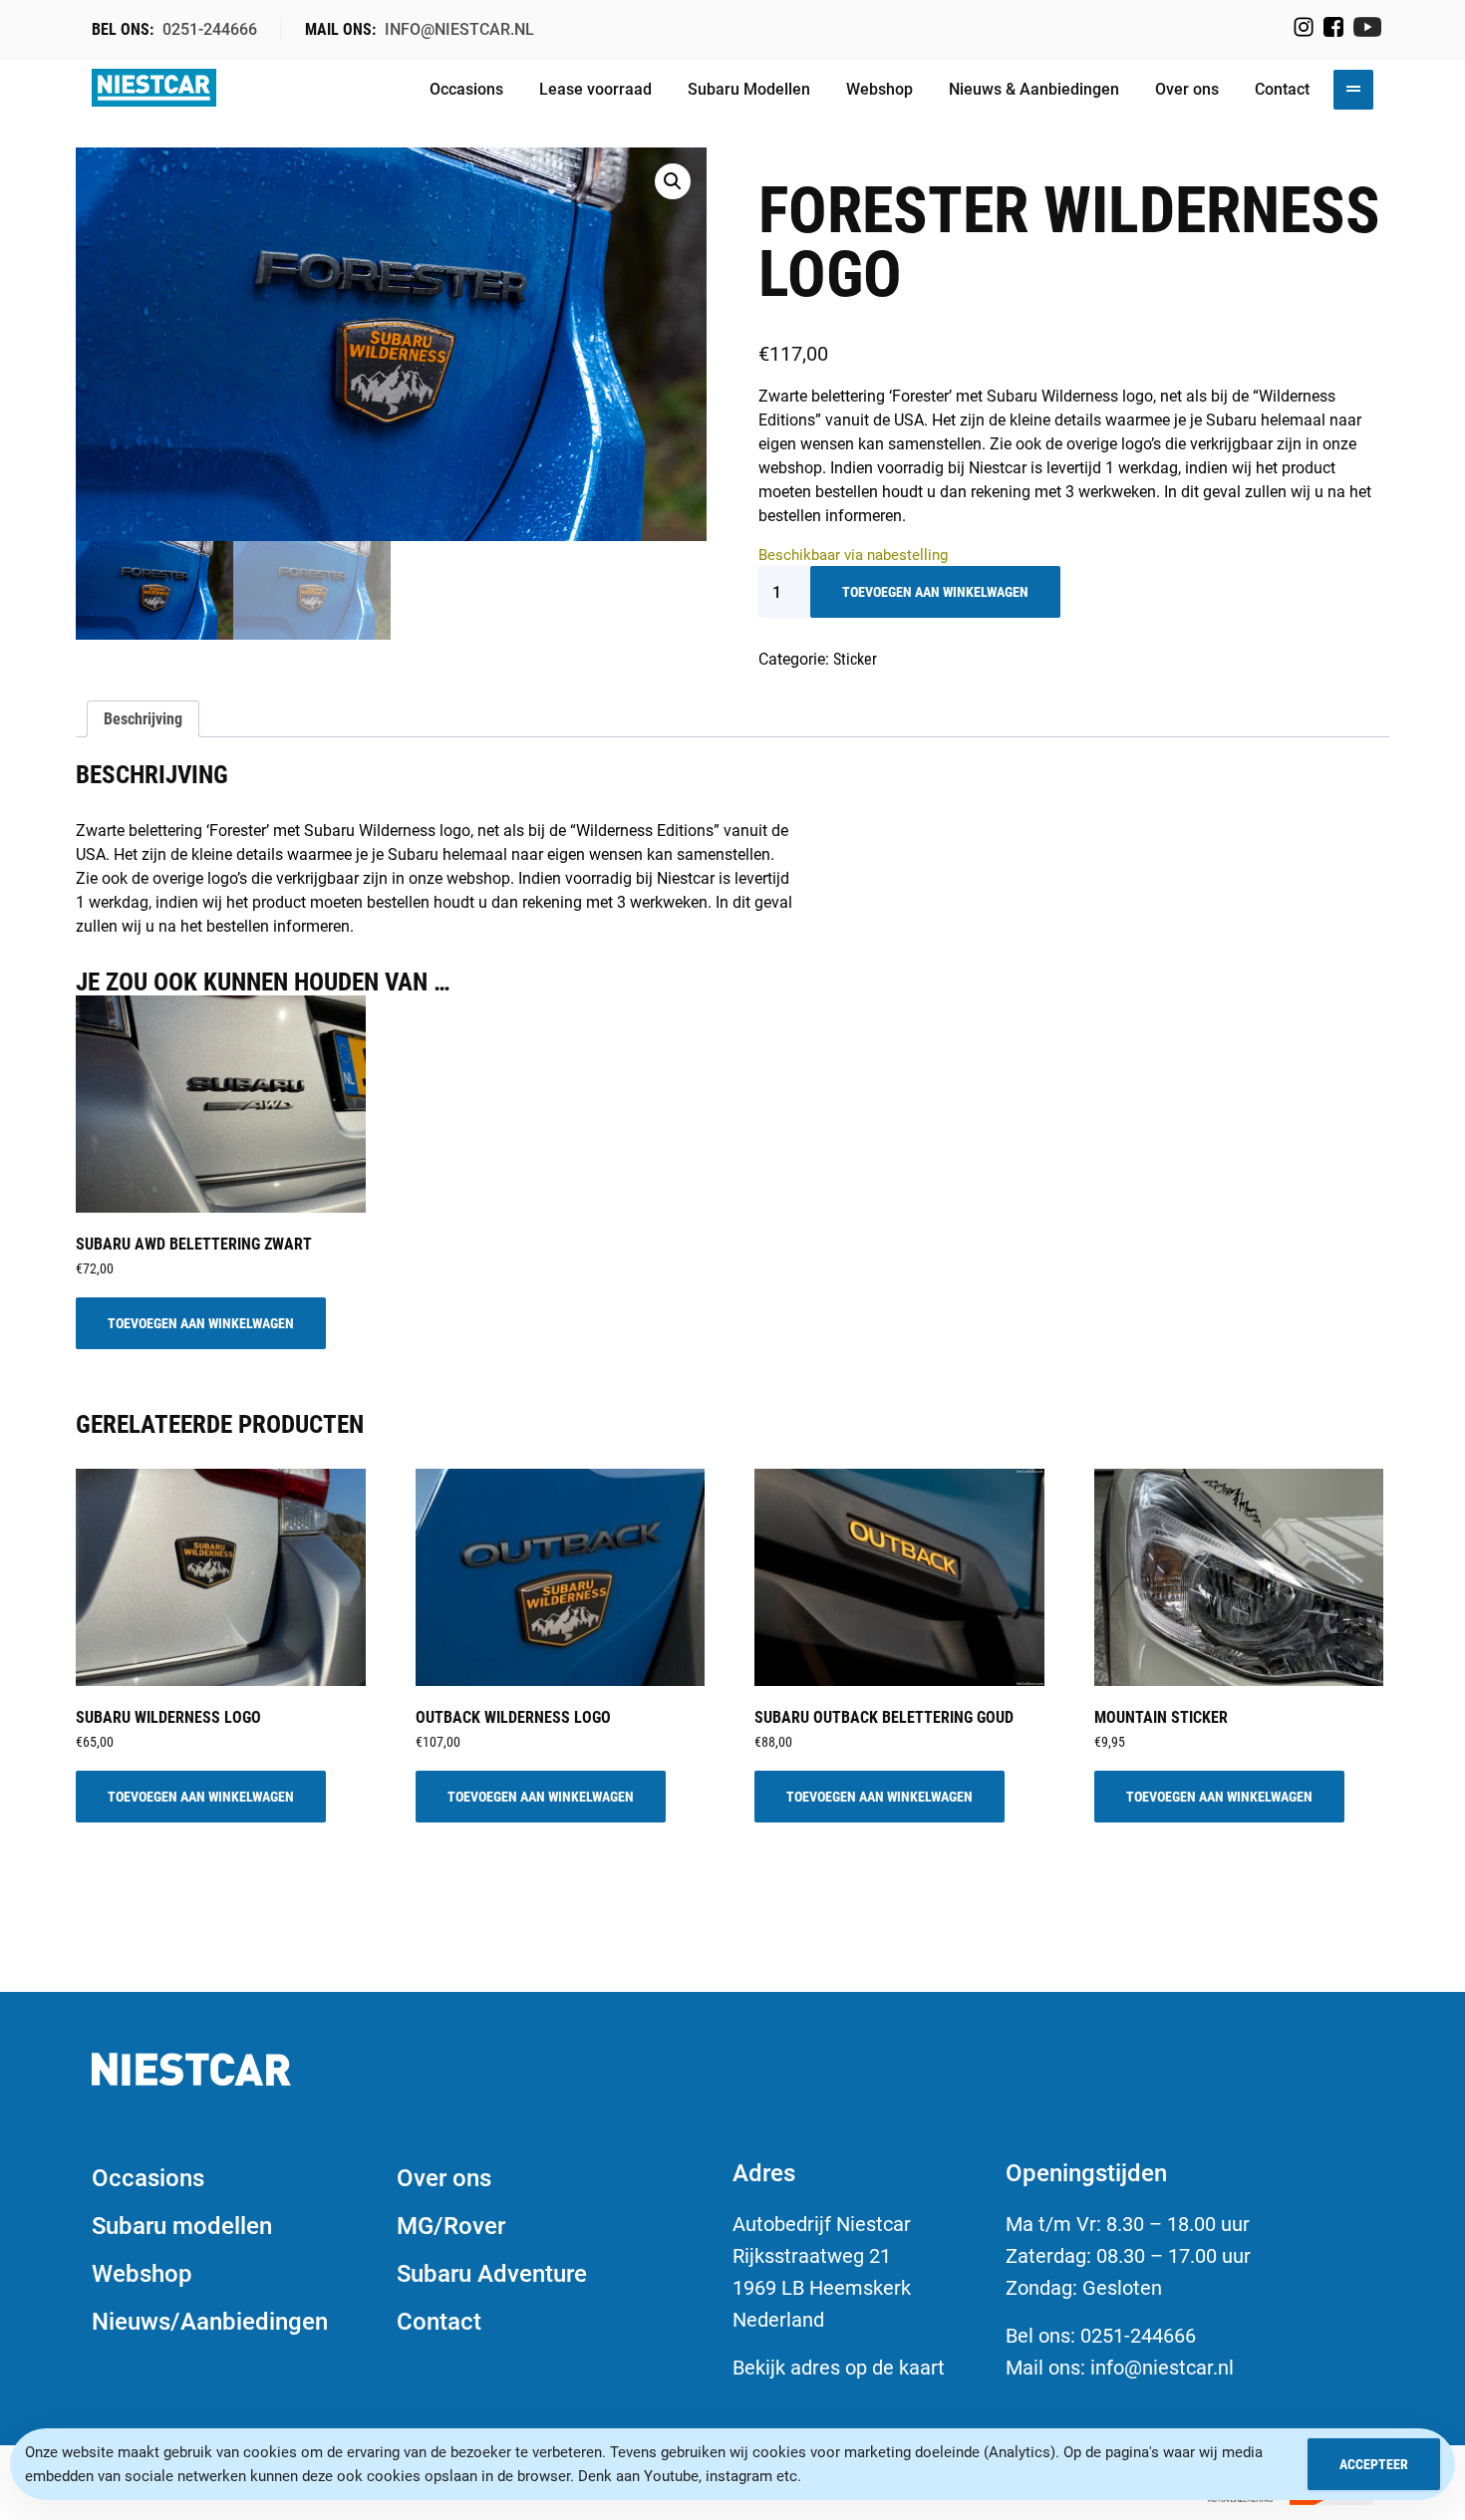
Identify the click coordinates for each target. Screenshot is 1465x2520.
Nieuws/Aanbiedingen (210, 2322)
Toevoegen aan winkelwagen (935, 592)
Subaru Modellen (749, 89)
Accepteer (1374, 2464)
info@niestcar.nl (459, 29)
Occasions (466, 89)
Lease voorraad (595, 89)
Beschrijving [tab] (143, 719)
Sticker (855, 659)
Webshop (879, 89)
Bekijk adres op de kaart (839, 2368)
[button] (673, 181)
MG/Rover (451, 2226)
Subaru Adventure (492, 2274)
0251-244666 (210, 29)
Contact (1282, 89)
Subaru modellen (182, 2226)
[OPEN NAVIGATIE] (1353, 90)
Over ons (1187, 89)
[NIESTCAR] (154, 90)
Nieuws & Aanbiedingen (1034, 89)
